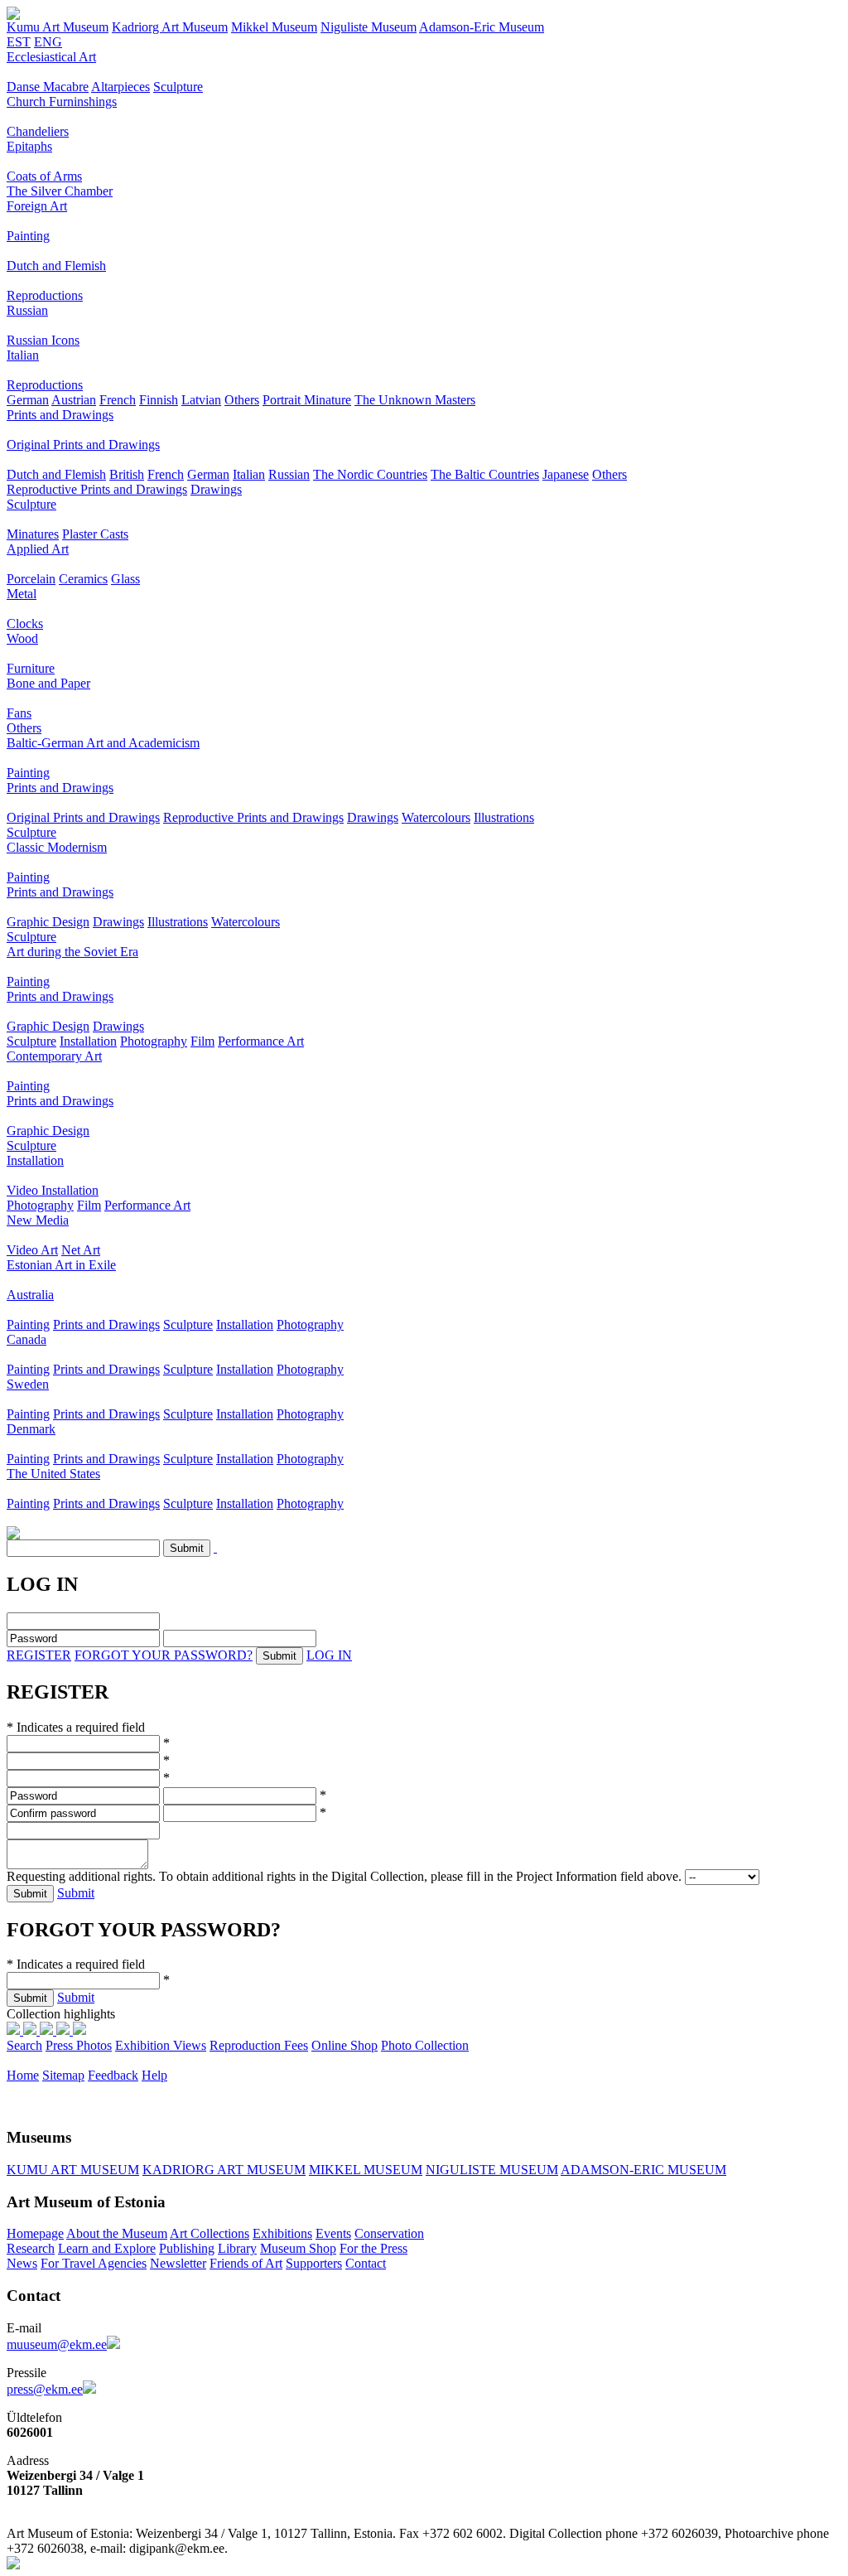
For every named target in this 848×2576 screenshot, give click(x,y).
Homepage (35, 2233)
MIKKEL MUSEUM (366, 2170)
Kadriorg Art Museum (170, 27)
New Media (38, 1220)
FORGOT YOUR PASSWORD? (164, 1655)
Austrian (74, 400)
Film (202, 1041)
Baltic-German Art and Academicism (103, 743)
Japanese (566, 474)
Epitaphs (29, 146)
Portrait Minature (307, 400)
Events (333, 2233)
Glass (125, 579)
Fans (19, 713)
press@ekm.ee (45, 2389)
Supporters (314, 2263)
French (118, 400)
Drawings (216, 489)
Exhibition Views (161, 2045)
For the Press (373, 2248)
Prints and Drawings (60, 415)
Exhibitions (282, 2233)
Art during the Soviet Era (72, 952)
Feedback (113, 2075)
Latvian (201, 400)
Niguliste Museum (369, 27)
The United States (53, 1474)
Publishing (187, 2248)
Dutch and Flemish (56, 266)
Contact (366, 2263)
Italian (23, 355)
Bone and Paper (48, 683)
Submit (76, 1893)
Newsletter (178, 2263)
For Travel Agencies (94, 2263)
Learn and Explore (107, 2248)
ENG (48, 42)
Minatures (33, 534)
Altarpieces (120, 87)
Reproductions (45, 295)
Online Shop (344, 2045)
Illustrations (504, 817)
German (28, 400)
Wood (22, 638)
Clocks (25, 623)
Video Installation (53, 1190)
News (22, 2263)
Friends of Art (246, 2263)
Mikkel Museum (274, 27)
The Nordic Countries (370, 474)
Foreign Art (37, 206)
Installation (88, 1041)
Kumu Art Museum (58, 27)
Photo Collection (425, 2045)
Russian (27, 310)
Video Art (32, 1250)
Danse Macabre (48, 87)
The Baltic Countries (485, 474)
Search (24, 2045)
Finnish (159, 400)
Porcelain (31, 579)
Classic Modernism (57, 847)
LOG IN (329, 1655)
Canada (26, 1339)
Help (154, 2075)
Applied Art (38, 549)
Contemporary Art (54, 1056)
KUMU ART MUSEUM (73, 2170)
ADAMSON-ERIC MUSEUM (643, 2170)
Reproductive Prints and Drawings (97, 489)
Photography (154, 1041)
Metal (22, 594)
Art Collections (210, 2233)
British (127, 474)
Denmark (31, 1429)
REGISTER (39, 1655)
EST (19, 42)
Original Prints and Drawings (83, 445)
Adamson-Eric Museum (482, 27)
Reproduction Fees (259, 2045)
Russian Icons (43, 340)
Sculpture (178, 87)
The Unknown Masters (415, 400)
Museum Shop (298, 2248)
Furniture (31, 668)
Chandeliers (38, 131)
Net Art (81, 1250)
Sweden (28, 1384)
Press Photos (79, 2045)
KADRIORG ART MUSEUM (224, 2170)
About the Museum (117, 2233)
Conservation (389, 2233)
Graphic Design (48, 922)
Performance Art (261, 1041)
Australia (30, 1295)
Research (31, 2248)
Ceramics (83, 579)
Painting (28, 236)
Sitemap (63, 2075)
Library (237, 2248)
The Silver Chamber (60, 191)
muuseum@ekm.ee (57, 2344)
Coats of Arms (44, 176)
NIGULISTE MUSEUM (492, 2170)
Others (242, 400)
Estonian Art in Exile (61, 1265)
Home (23, 2075)
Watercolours (436, 817)
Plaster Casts (95, 534)
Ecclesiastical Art (51, 57)
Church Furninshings (62, 101)
